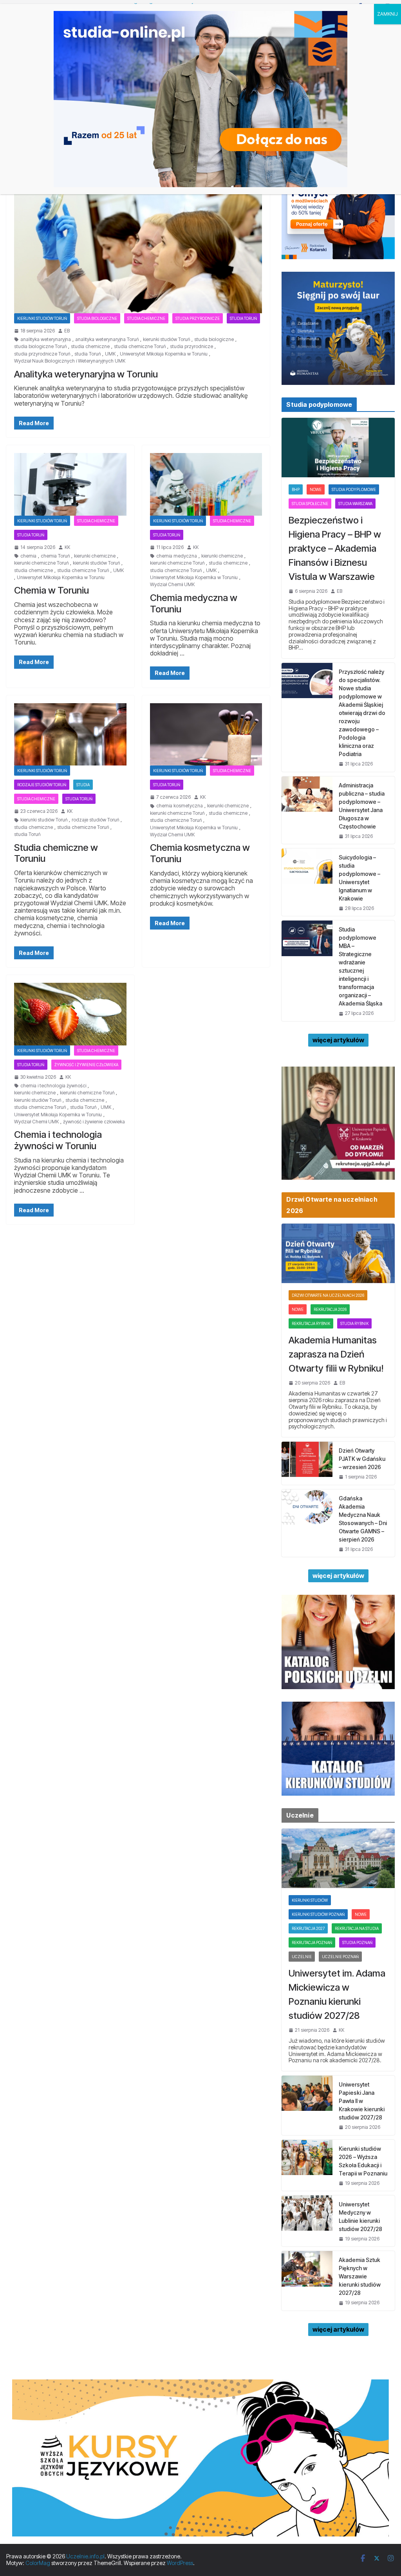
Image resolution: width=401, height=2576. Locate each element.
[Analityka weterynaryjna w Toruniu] (138, 244)
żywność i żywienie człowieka (86, 1065)
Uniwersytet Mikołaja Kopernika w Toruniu (164, 354)
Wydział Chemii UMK (172, 585)
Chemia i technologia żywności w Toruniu (58, 1140)
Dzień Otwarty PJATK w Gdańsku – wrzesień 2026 (362, 1459)
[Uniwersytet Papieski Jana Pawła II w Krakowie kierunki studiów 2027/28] (307, 2105)
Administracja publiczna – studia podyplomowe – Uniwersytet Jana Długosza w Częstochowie (362, 806)
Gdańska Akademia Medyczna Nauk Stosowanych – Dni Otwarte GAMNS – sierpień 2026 (363, 1519)
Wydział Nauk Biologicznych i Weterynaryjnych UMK (70, 361)
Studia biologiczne (97, 318)
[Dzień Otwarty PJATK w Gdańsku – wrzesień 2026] (307, 1463)
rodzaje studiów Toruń (42, 785)
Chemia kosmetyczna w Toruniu (200, 853)
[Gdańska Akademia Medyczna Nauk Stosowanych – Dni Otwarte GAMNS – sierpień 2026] (307, 1523)
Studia (83, 785)
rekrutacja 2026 (330, 1309)
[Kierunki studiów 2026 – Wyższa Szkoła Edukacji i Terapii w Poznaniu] (307, 2165)
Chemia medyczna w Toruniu (194, 603)
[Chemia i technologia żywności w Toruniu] (70, 1014)
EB (67, 331)
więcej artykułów (338, 1040)
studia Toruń (88, 354)
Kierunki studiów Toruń (42, 318)
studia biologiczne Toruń (40, 347)
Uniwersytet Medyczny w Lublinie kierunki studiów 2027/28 (360, 2217)
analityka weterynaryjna (46, 339)
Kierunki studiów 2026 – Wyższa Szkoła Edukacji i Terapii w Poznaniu (363, 2161)
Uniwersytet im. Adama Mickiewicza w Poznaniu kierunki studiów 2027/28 (337, 1994)
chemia (28, 556)
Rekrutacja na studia (357, 1928)
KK (67, 547)
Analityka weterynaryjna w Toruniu (86, 374)
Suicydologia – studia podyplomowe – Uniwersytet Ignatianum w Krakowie (359, 878)
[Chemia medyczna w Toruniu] (206, 484)
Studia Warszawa (355, 504)
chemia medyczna (177, 556)
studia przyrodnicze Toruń (42, 354)
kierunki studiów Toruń (166, 339)
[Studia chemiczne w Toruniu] (70, 734)
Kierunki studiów (310, 1900)
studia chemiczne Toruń (140, 347)
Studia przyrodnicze (198, 318)
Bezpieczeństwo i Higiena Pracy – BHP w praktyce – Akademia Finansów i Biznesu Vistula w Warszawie (335, 548)
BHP (296, 489)
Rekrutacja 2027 (308, 1928)
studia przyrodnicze (191, 347)
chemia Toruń (55, 556)
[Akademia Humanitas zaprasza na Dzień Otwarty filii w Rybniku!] (338, 1253)
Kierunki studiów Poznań (318, 1914)
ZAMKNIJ (387, 14)
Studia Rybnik (354, 1323)
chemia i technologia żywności (53, 1086)
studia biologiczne (214, 339)
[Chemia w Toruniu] (70, 484)
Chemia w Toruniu (51, 590)
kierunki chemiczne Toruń (41, 563)
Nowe (316, 489)
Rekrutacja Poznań (312, 1942)
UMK (110, 354)
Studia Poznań (357, 1942)
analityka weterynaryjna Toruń (107, 339)
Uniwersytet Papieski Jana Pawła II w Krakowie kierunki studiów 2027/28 (362, 2101)
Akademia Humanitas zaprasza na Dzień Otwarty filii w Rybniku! (336, 1354)
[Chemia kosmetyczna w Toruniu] (206, 734)
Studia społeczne (310, 504)
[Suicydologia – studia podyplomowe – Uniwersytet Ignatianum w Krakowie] (307, 882)
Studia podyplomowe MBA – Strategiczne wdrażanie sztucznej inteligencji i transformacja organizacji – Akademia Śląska (360, 966)
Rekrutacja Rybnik (311, 1323)
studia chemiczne (90, 347)
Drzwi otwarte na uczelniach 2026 (328, 1295)
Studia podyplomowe (354, 489)
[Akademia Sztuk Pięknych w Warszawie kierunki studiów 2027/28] (307, 2281)
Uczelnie (302, 1957)
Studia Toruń (243, 318)
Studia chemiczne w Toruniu (56, 853)
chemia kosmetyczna (180, 806)
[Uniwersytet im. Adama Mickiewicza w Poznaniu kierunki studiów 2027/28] (338, 1858)
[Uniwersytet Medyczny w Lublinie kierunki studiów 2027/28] (307, 2221)
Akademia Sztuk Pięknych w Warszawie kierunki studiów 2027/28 (360, 2276)
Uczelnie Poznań (340, 1957)
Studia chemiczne (146, 318)
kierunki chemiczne (95, 556)
